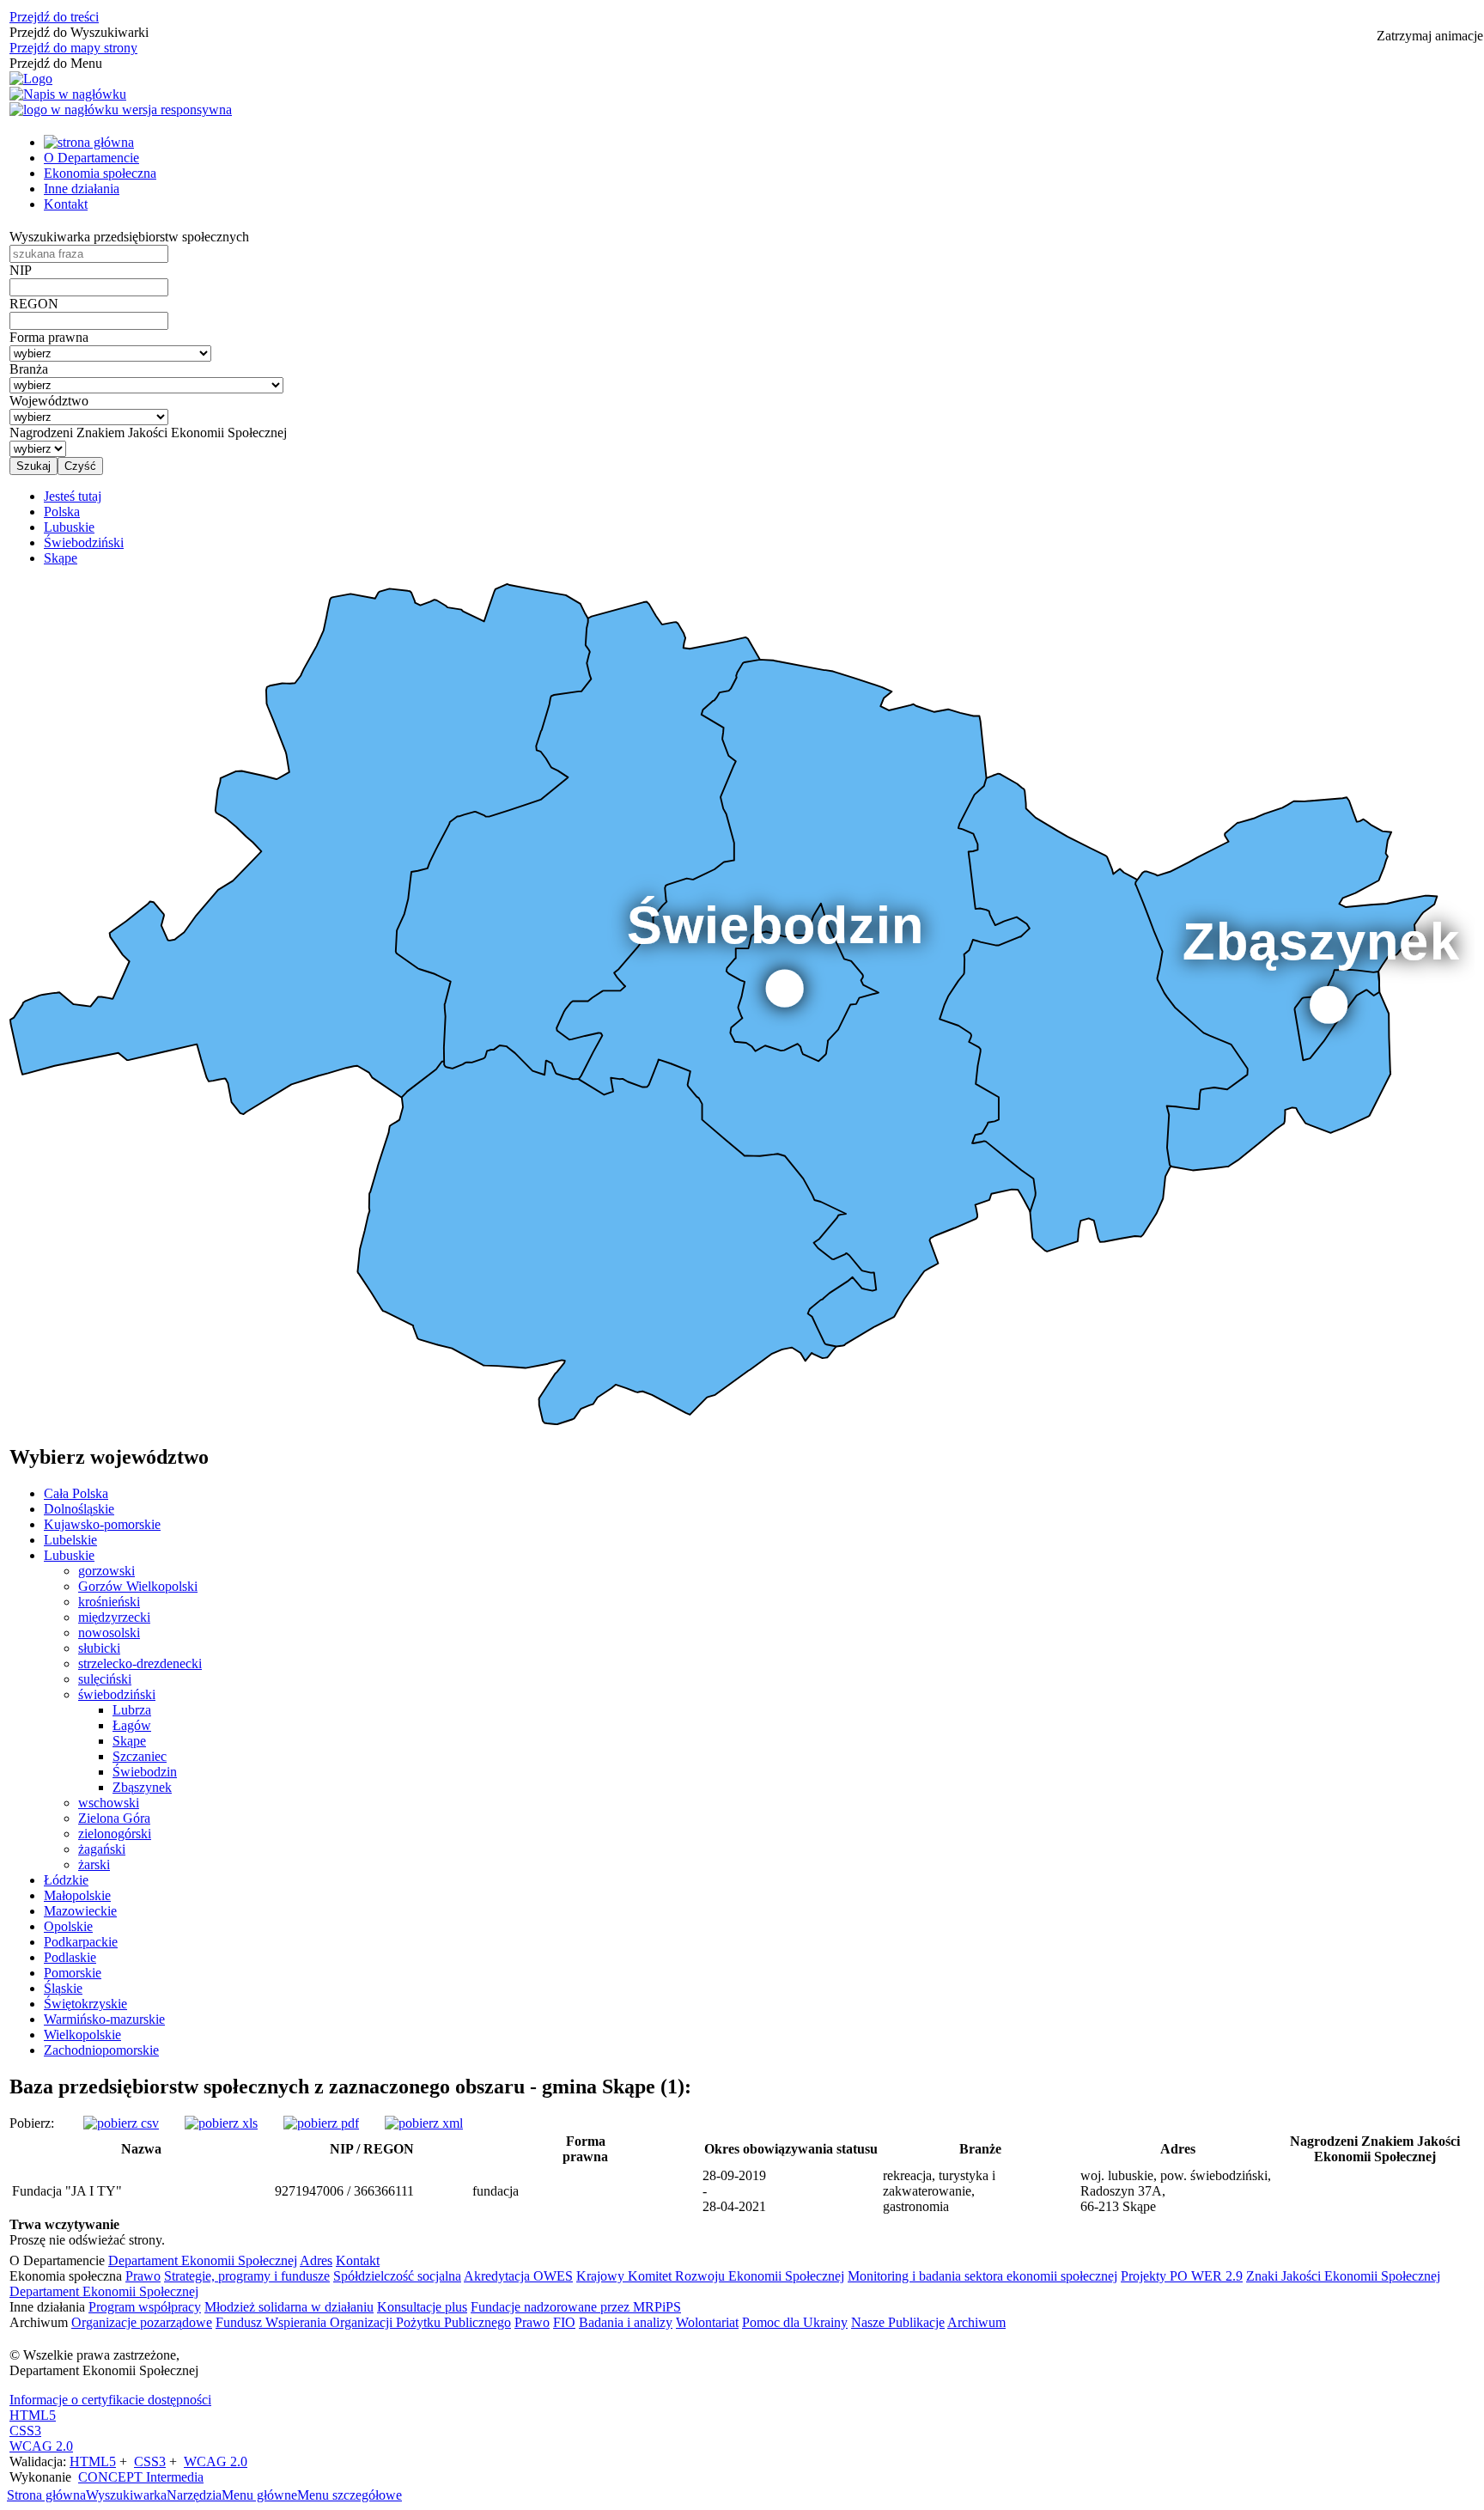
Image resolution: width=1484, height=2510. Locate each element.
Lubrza (132, 1710)
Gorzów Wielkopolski (138, 1586)
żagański (102, 1849)
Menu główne (259, 2495)
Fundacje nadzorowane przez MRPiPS (576, 2307)
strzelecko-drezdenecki (140, 1663)
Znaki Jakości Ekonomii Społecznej (1343, 2276)
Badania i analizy (626, 2322)
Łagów (132, 1725)
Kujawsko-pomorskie (102, 1524)
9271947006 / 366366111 (344, 2191)
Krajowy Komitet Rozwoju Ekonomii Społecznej (710, 2276)
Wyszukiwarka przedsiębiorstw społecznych (129, 237)
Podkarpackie (81, 1942)
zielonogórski (115, 1834)
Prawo (143, 2276)
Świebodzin (145, 1772)
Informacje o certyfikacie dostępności (110, 2400)
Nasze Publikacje (898, 2322)
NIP (21, 270)
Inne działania (82, 189)
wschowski (109, 1803)
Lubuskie (69, 1555)
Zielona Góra (114, 1818)
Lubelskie (70, 1540)
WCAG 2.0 (41, 2446)
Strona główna (46, 2495)
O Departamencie (91, 158)
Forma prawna (49, 337)
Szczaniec (140, 1756)
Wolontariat (707, 2322)
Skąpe (129, 1741)
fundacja (496, 2191)
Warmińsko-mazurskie (104, 2019)
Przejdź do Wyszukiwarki (79, 32)
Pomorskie (73, 1973)
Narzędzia (194, 2495)
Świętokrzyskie (85, 2004)
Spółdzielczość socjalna (397, 2276)
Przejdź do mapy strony (73, 48)
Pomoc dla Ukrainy (795, 2322)
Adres (316, 2260)
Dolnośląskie (79, 1509)
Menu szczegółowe (350, 2495)
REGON (34, 304)
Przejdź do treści (54, 17)
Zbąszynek (142, 1787)
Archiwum (976, 2322)
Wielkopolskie (82, 2035)
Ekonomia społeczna (100, 173)
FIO (564, 2322)
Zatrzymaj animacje (1430, 36)
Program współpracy (145, 2307)
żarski (94, 1864)
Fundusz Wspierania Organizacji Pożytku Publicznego (363, 2322)
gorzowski (106, 1571)
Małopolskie (77, 1895)
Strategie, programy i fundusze (247, 2276)
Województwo (49, 401)
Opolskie (68, 1926)
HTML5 (33, 2415)
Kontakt (66, 204)
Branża (29, 369)
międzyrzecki (114, 1617)
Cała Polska (76, 1493)
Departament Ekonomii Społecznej (203, 2260)
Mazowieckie (80, 1911)
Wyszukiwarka (126, 2495)
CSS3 (25, 2431)
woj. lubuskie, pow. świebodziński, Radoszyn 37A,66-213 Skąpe (1176, 2191)
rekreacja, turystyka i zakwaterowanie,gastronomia (939, 2191)
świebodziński (117, 1694)
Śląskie (63, 1988)
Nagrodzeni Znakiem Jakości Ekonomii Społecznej (148, 433)
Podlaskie (70, 1957)
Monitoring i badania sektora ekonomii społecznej (982, 2276)
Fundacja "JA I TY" (67, 2191)
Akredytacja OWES (518, 2276)
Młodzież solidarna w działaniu (289, 2307)
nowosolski (109, 1633)
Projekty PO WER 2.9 (1182, 2276)
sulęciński (105, 1679)
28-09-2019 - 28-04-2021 (734, 2191)
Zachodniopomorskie (101, 2050)
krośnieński (109, 1602)
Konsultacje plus (422, 2307)
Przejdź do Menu (56, 63)
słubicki (99, 1648)
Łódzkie (66, 1880)
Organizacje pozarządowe (142, 2322)
